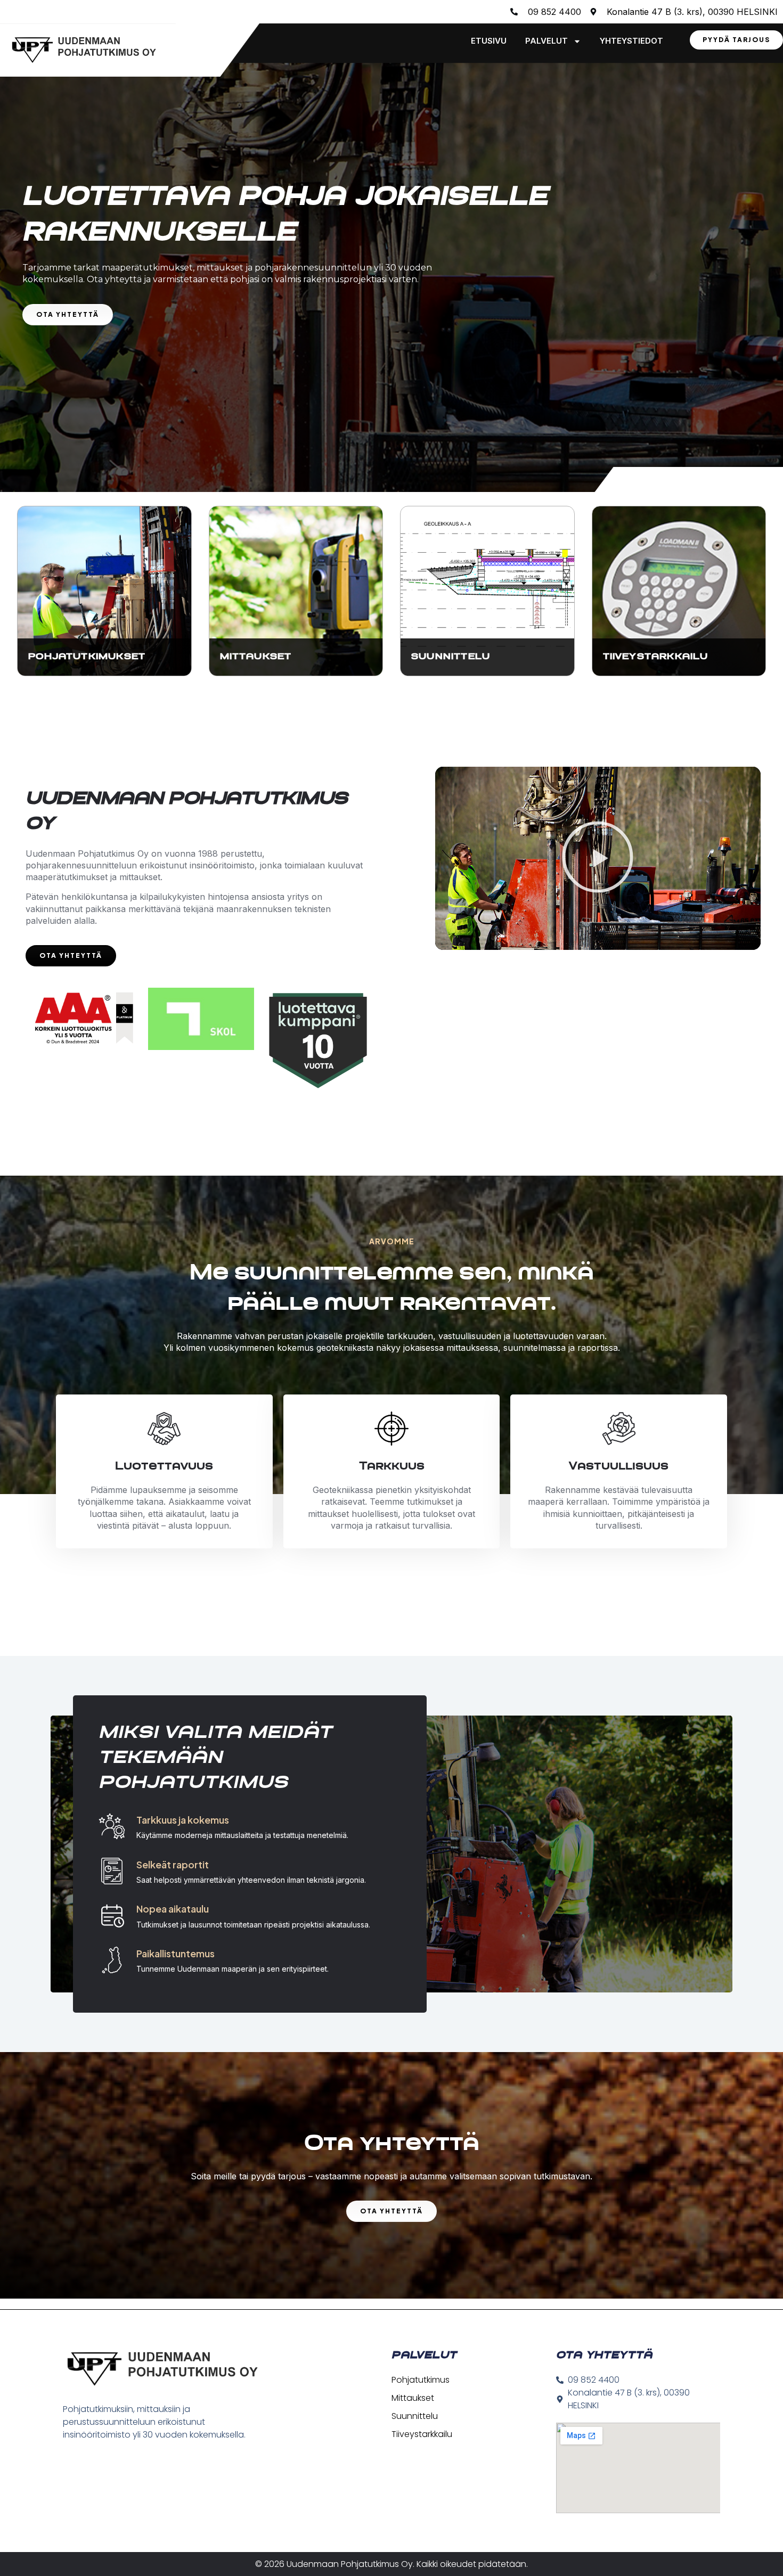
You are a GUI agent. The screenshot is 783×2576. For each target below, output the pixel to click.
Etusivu (489, 41)
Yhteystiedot (631, 41)
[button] (598, 858)
